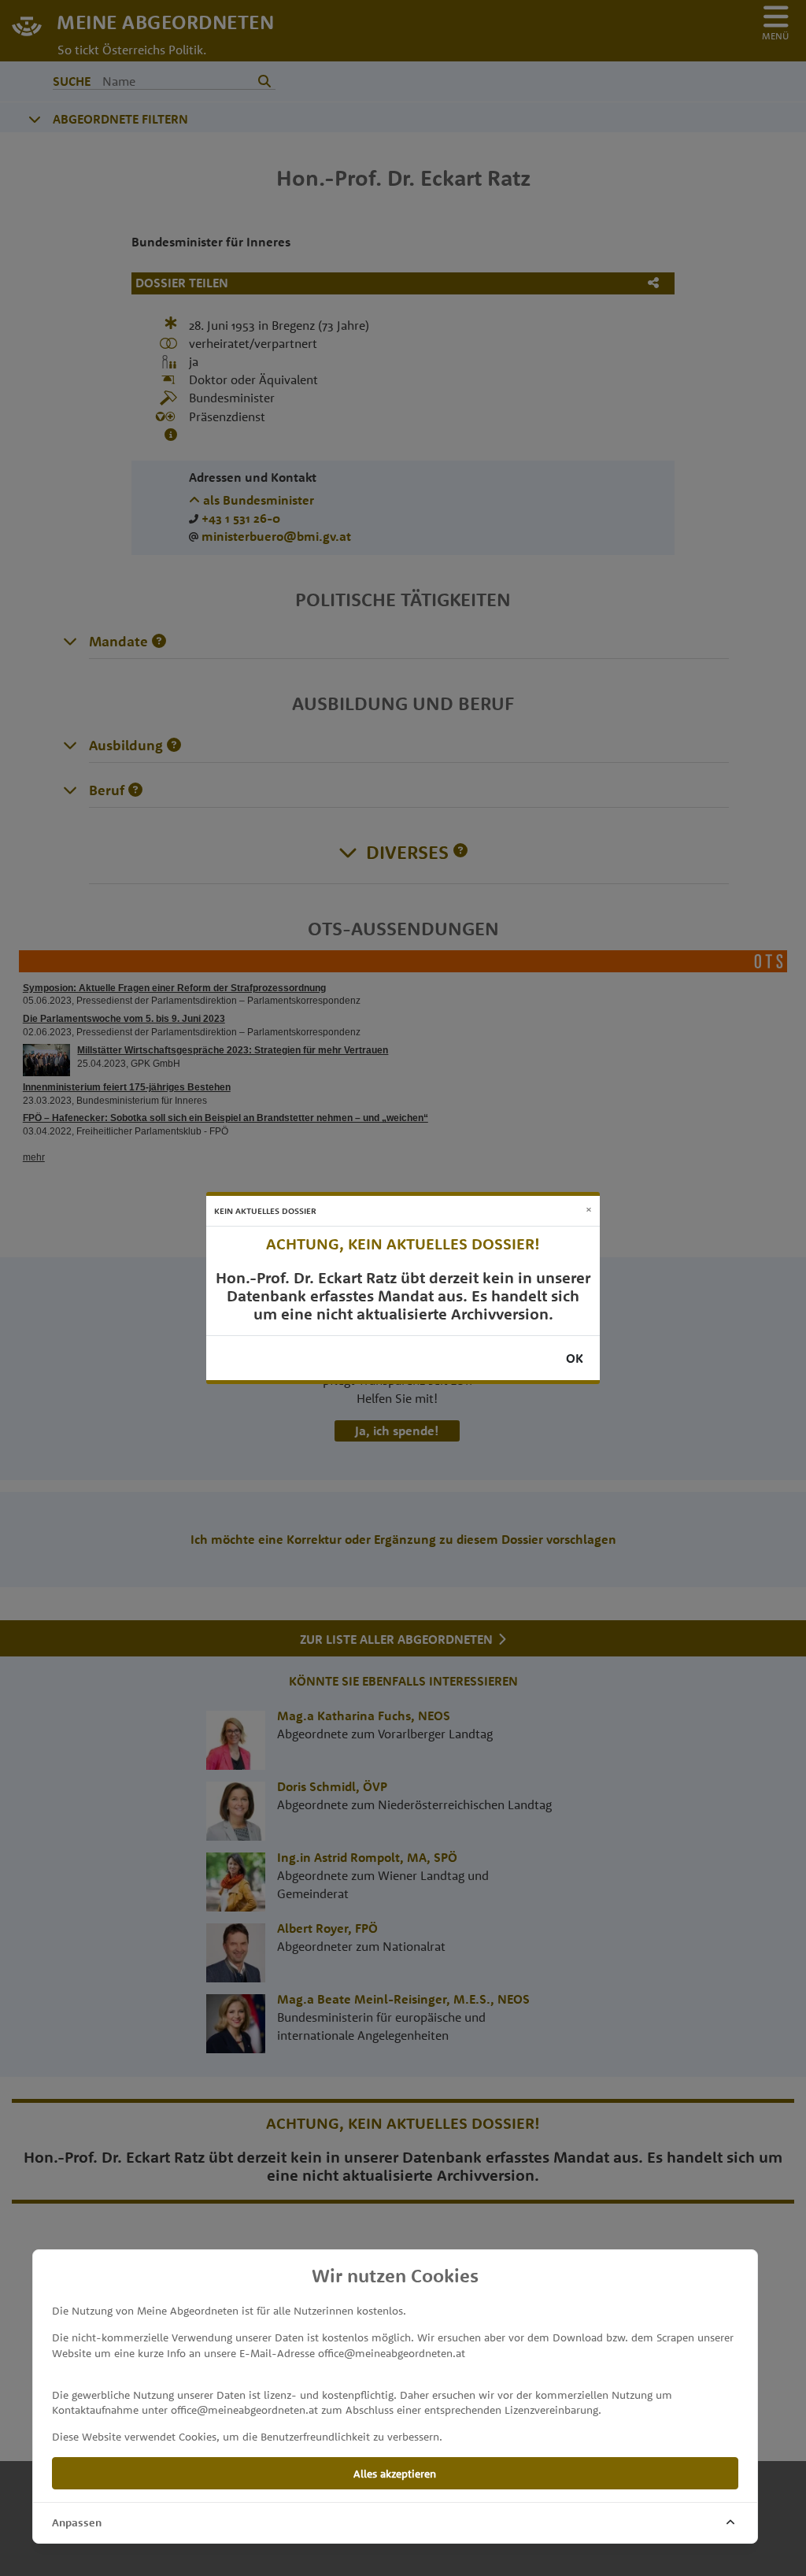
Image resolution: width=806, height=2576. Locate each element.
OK (575, 1358)
